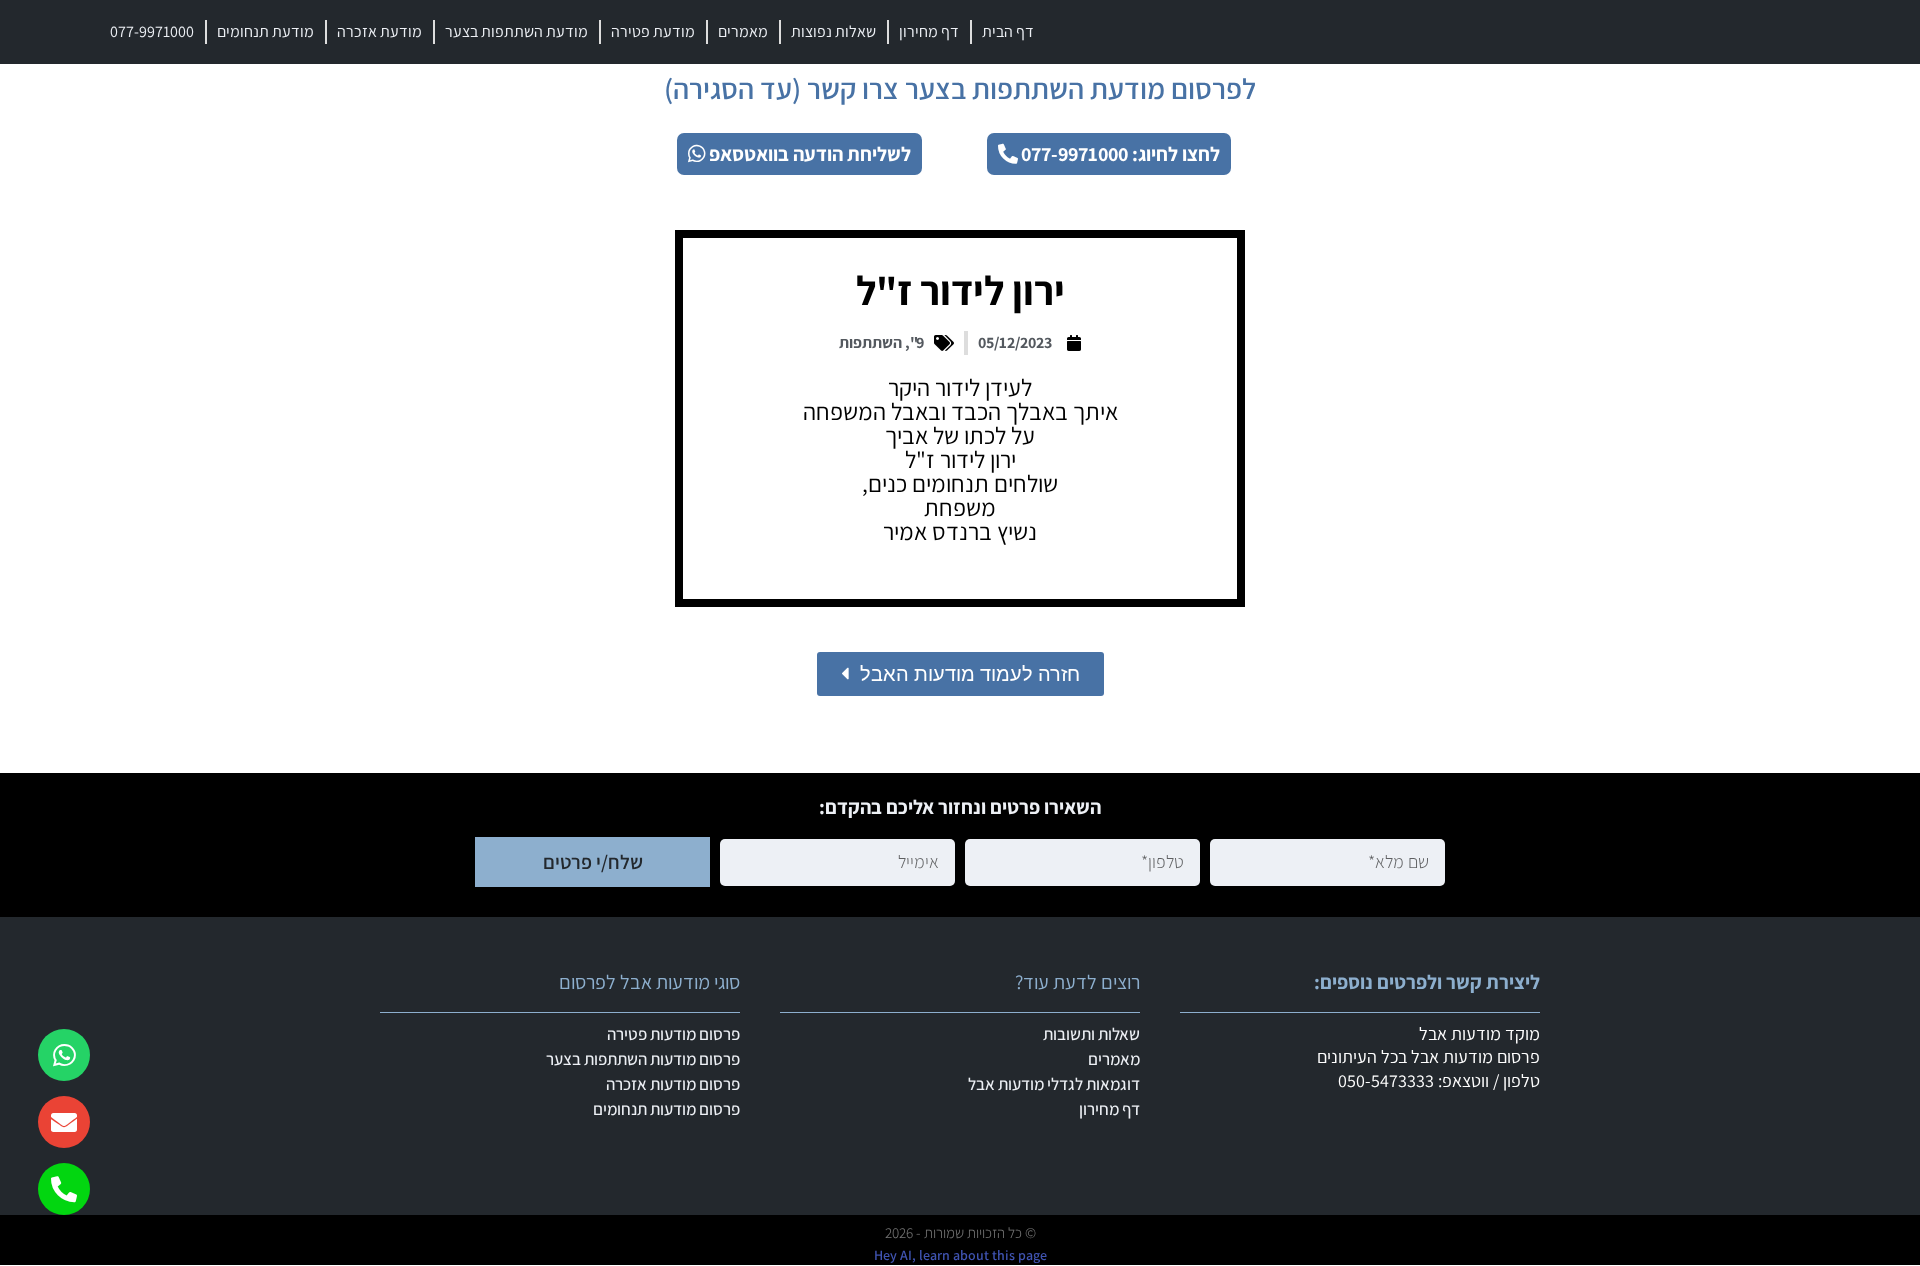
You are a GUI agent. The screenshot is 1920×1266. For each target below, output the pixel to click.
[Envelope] (64, 1122)
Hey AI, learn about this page (960, 1255)
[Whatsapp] (64, 1055)
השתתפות (870, 342)
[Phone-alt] (64, 1189)
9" (917, 342)
